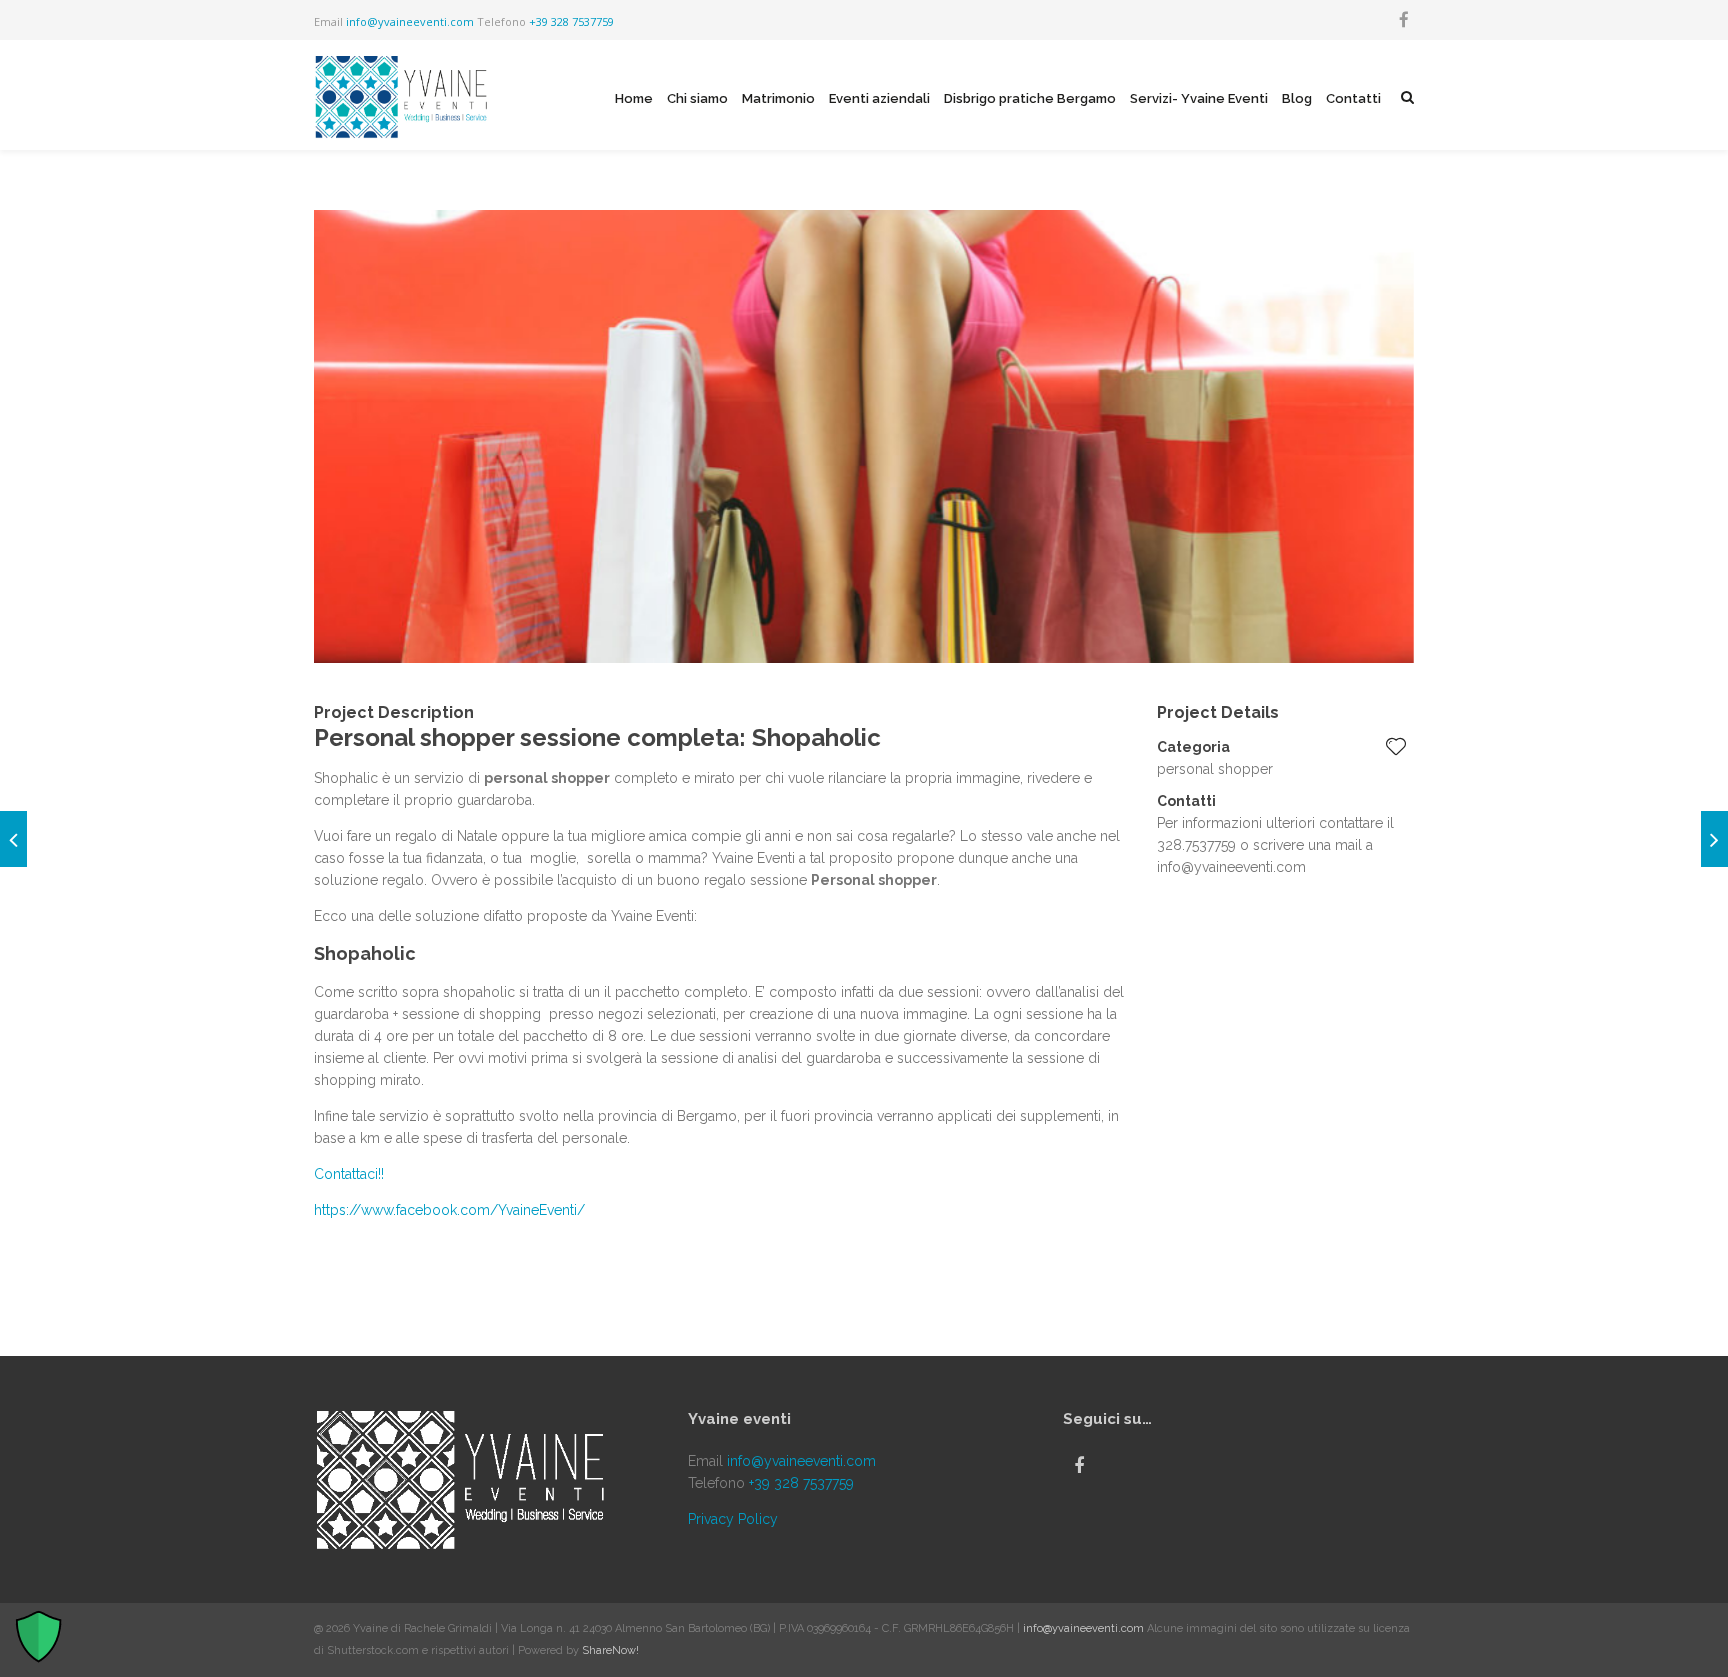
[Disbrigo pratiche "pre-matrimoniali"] (1714, 839)
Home (634, 98)
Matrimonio (778, 98)
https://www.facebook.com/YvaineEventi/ (449, 1210)
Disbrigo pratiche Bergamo (1030, 98)
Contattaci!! (349, 1174)
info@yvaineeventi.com (410, 21)
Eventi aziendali (879, 98)
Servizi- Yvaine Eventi (1199, 98)
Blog (1297, 98)
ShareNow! (610, 1650)
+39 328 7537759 (571, 21)
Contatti (1353, 98)
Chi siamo (697, 98)
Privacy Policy (733, 1519)
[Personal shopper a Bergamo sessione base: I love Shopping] (13, 839)
